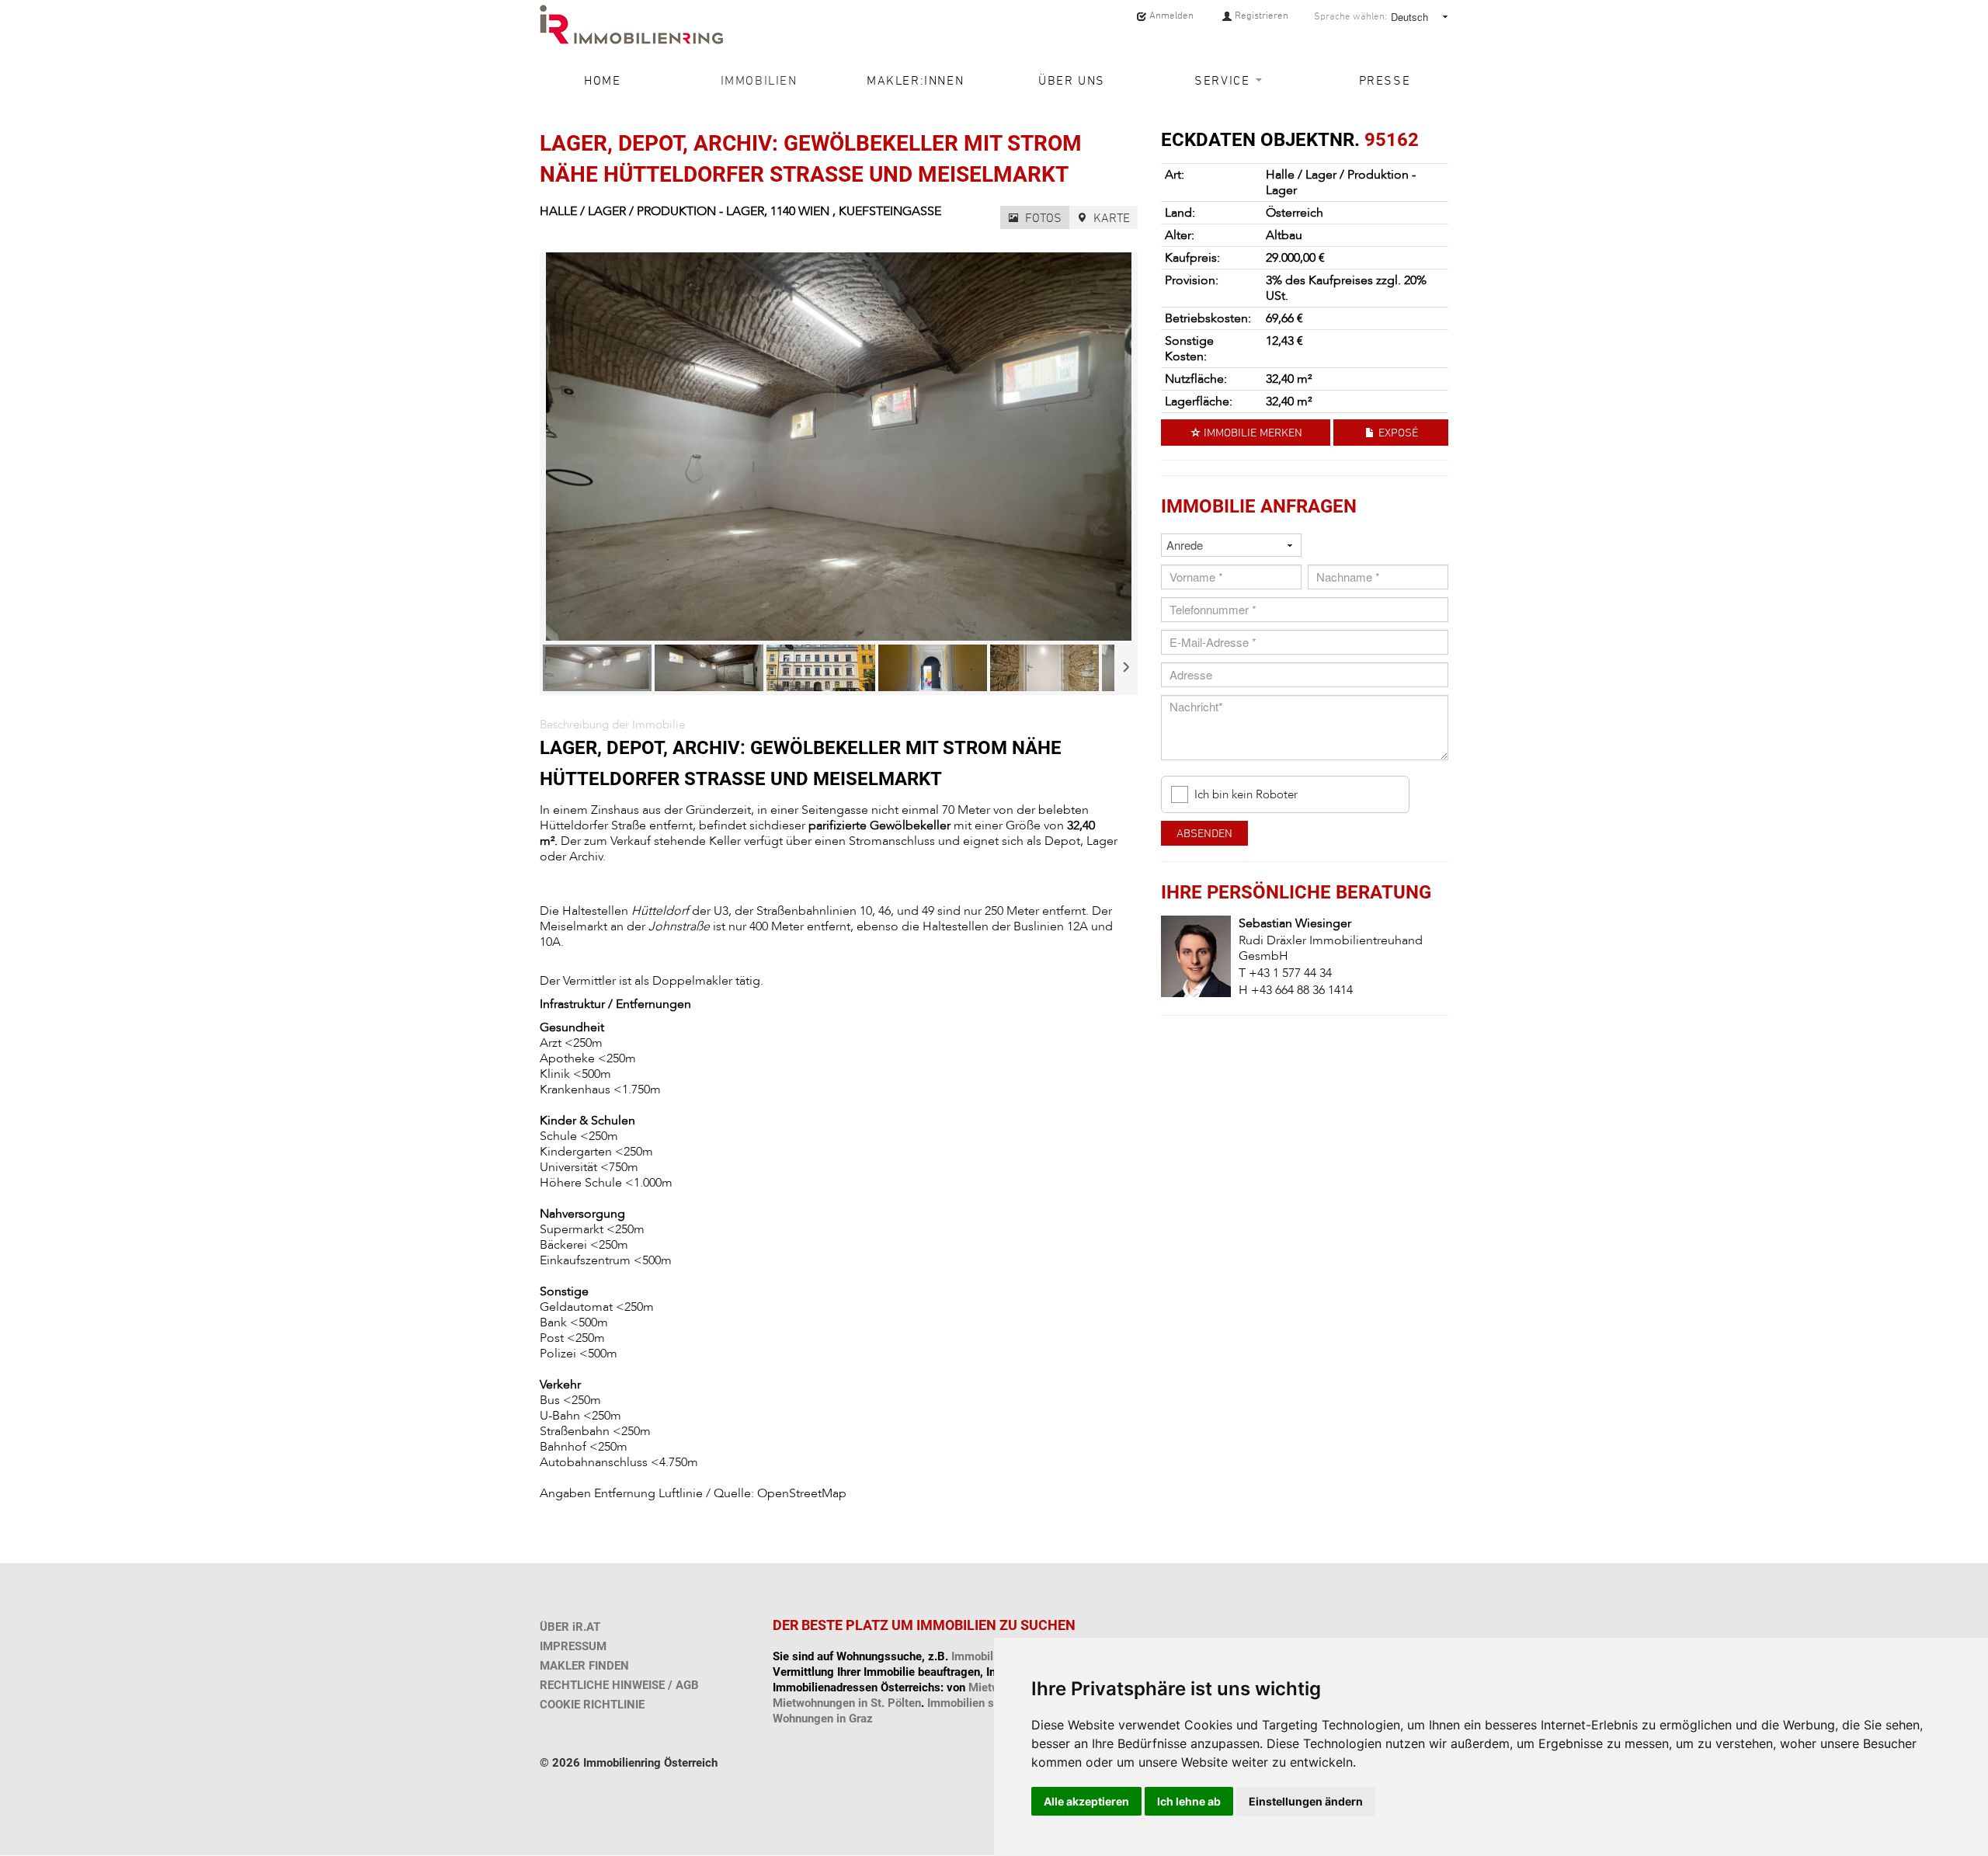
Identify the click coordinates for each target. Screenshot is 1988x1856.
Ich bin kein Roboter (1246, 795)
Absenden (1204, 833)
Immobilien (759, 80)
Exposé (1397, 432)
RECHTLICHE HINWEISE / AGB (619, 1685)
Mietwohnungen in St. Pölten (847, 1703)
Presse (1385, 80)
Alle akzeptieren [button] (1086, 1801)
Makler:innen (915, 80)
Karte (1110, 217)
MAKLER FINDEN (584, 1666)
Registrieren (1260, 15)
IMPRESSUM (573, 1646)
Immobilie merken (1251, 432)
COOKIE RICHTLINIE (592, 1705)
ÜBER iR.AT (570, 1627)
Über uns (1072, 80)
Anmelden (1170, 15)
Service (1224, 80)
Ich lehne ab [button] (1189, 1801)
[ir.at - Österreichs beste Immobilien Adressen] (631, 24)
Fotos (1042, 217)
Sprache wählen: (1350, 16)
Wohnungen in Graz (823, 1719)
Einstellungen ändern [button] (1306, 1801)
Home (602, 80)
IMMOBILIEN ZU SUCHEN (996, 1625)
